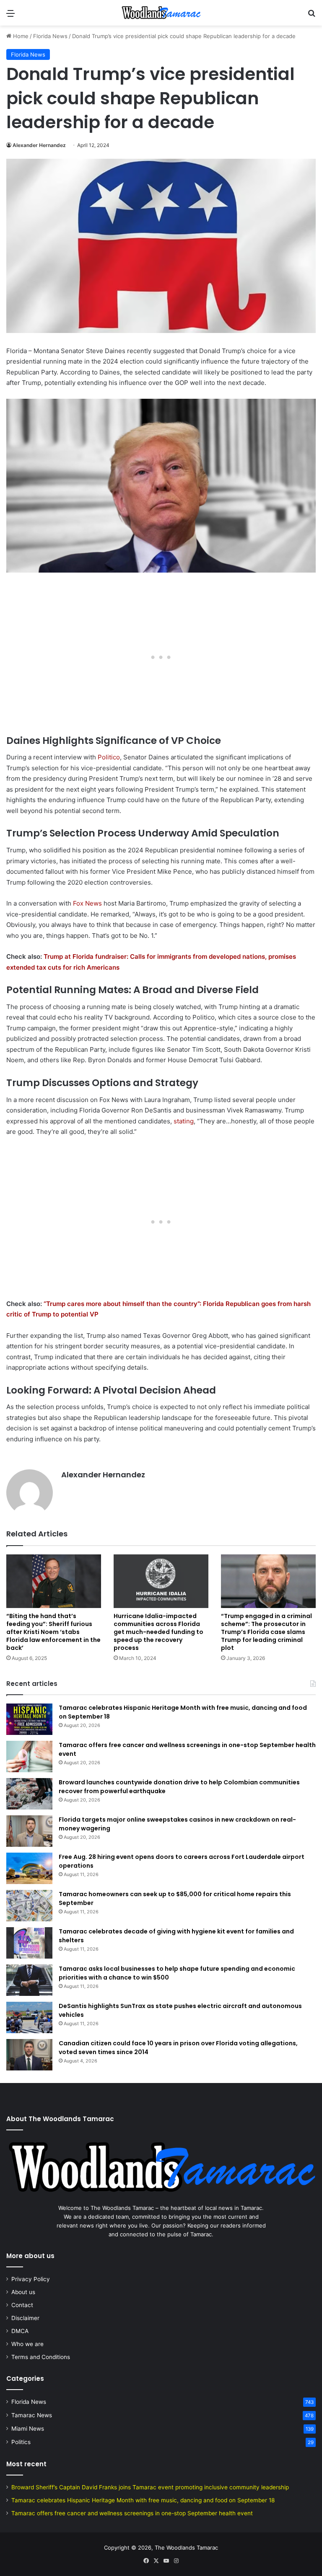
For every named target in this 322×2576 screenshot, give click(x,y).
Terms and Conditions (41, 2357)
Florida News (50, 36)
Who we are (27, 2344)
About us (23, 2292)
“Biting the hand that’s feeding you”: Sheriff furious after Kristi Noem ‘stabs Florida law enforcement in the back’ (53, 1632)
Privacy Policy (31, 2279)
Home (20, 36)
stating (184, 1121)
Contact (22, 2305)
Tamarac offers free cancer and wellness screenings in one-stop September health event (132, 2513)
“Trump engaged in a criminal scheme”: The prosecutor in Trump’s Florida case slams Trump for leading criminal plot (266, 1632)
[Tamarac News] (161, 13)
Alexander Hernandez (39, 145)
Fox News (87, 903)
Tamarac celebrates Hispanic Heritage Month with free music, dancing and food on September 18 (143, 2500)
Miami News (28, 2429)
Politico (109, 757)
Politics (21, 2442)
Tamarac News (32, 2415)
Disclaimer (25, 2318)
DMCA (20, 2331)
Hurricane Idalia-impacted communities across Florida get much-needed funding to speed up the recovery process (158, 1632)
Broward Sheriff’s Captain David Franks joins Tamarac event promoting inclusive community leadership (150, 2487)
